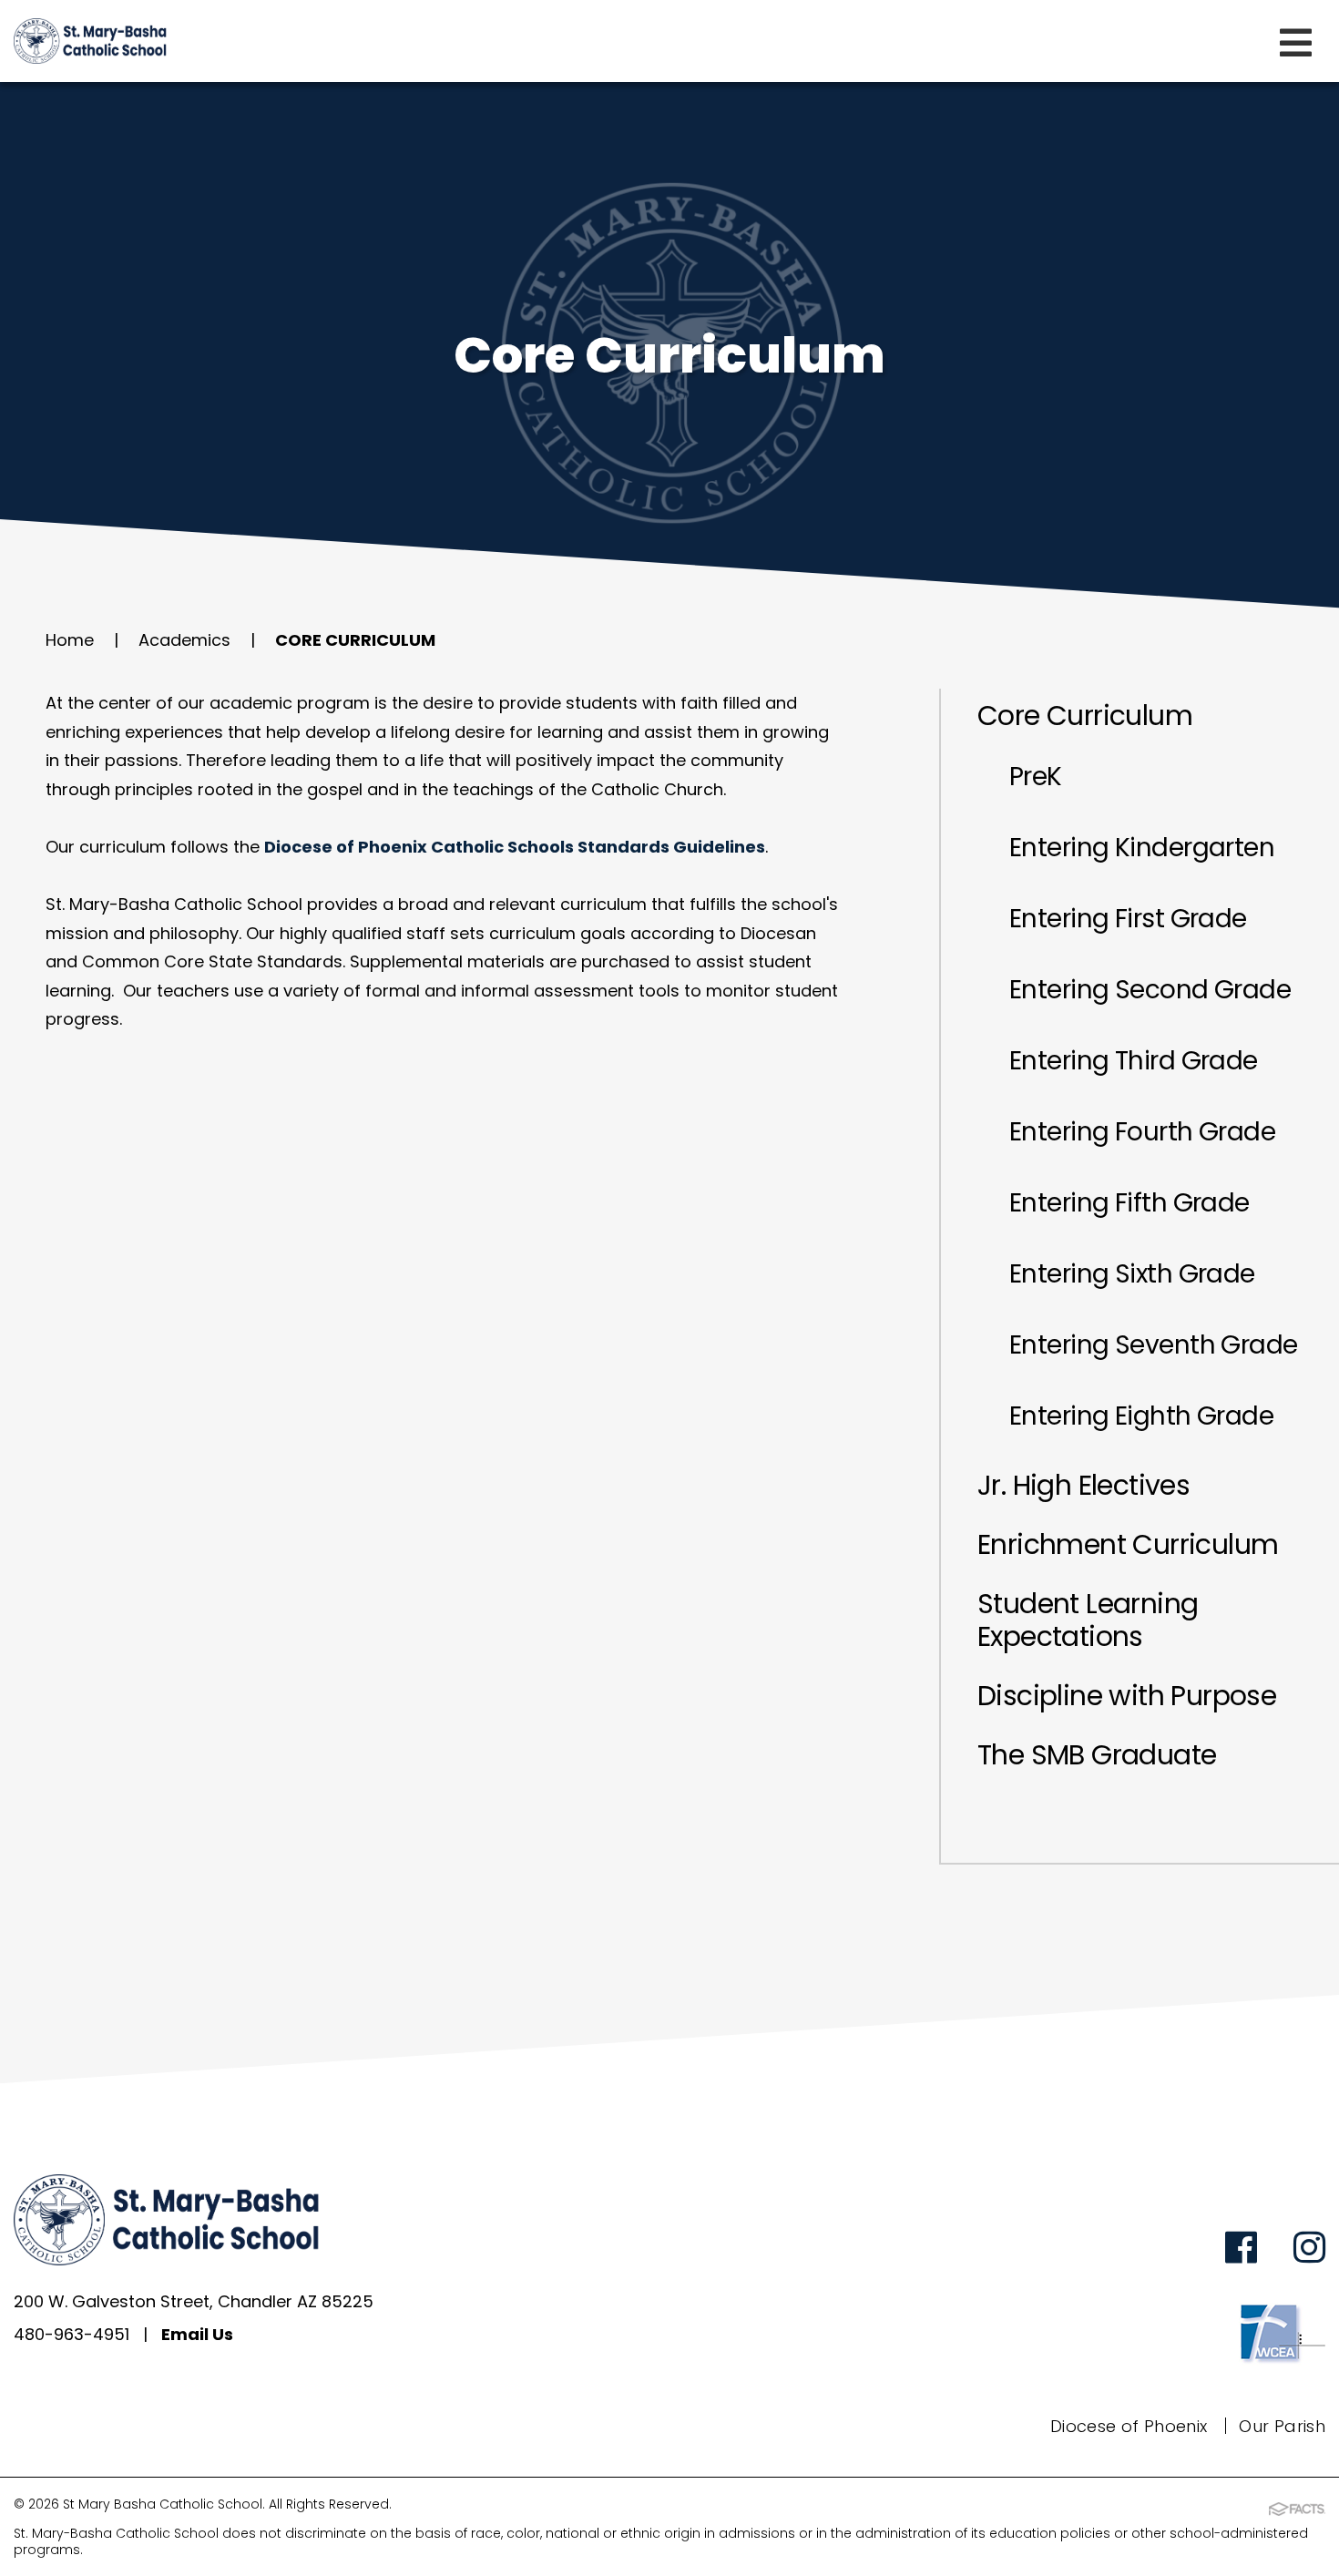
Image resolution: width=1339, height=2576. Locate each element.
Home (70, 640)
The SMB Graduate (1097, 1755)
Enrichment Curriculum (1128, 1544)
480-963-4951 (72, 2334)
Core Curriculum (355, 640)
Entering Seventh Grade (1154, 1345)
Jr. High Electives (1083, 1485)
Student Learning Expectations (1088, 1620)
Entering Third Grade (1134, 1061)
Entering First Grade (1128, 919)
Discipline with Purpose (1127, 1696)
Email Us (197, 2334)
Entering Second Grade (1150, 990)
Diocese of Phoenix (1129, 2426)
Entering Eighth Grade (1141, 1416)
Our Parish (1282, 2426)
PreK (1036, 777)
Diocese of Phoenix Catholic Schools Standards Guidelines (515, 847)
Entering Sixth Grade (1132, 1274)
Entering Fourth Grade (1142, 1132)
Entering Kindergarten (1142, 848)
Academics (184, 640)
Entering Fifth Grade (1129, 1203)
